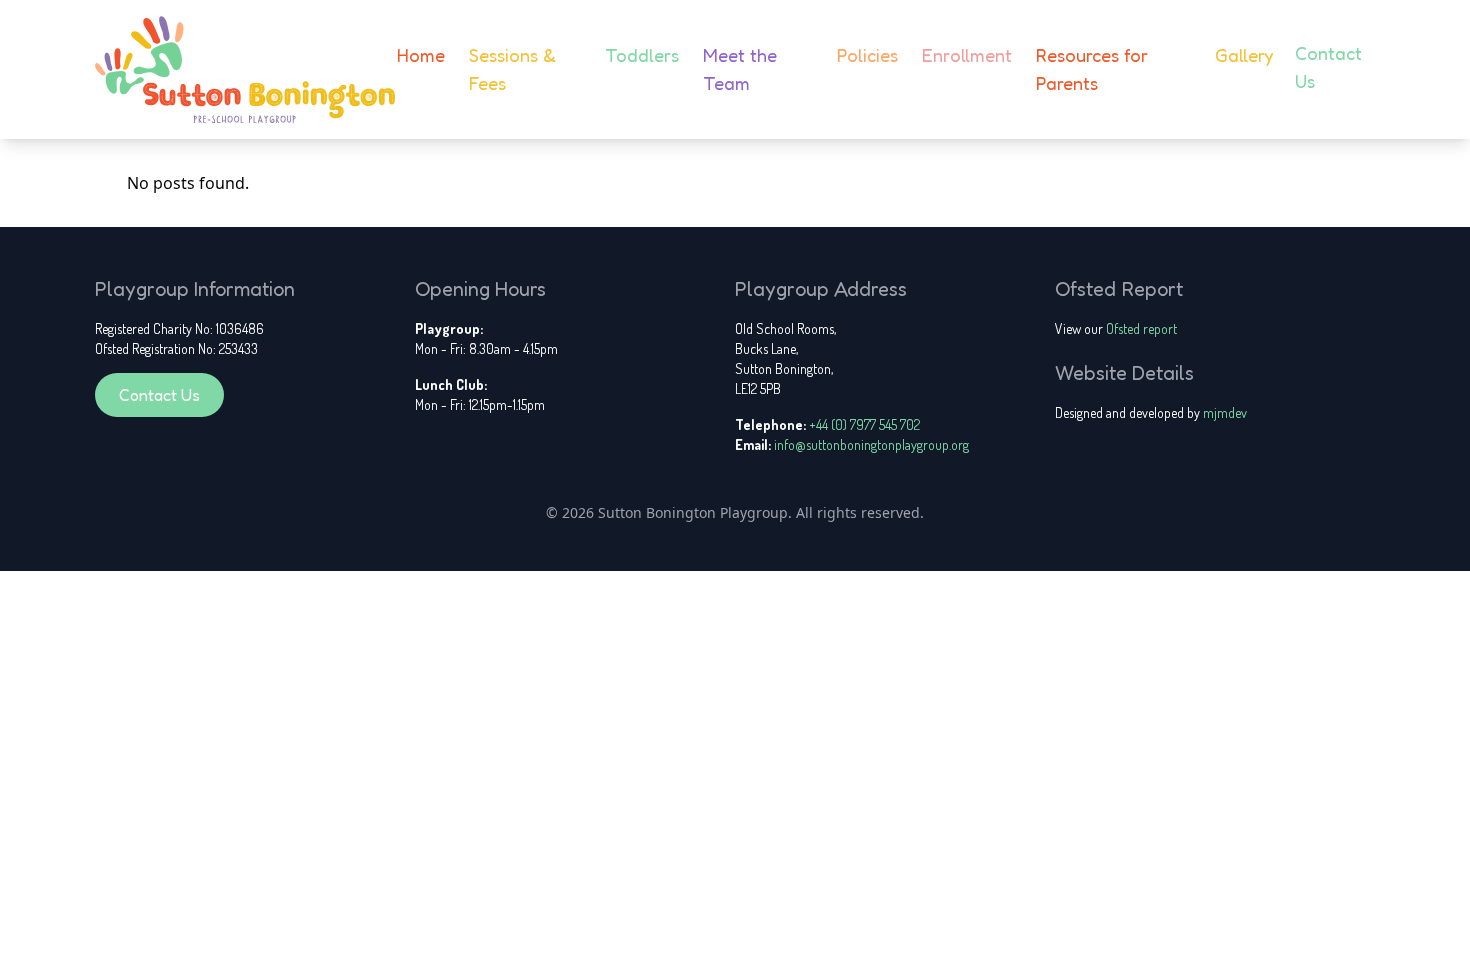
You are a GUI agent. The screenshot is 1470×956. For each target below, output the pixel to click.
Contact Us (159, 395)
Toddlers (642, 55)
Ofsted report (1141, 328)
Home (421, 55)
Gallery (1244, 55)
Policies (867, 55)
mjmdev (1225, 412)
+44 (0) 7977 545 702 (864, 424)
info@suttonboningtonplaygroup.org (871, 444)
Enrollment (967, 55)
